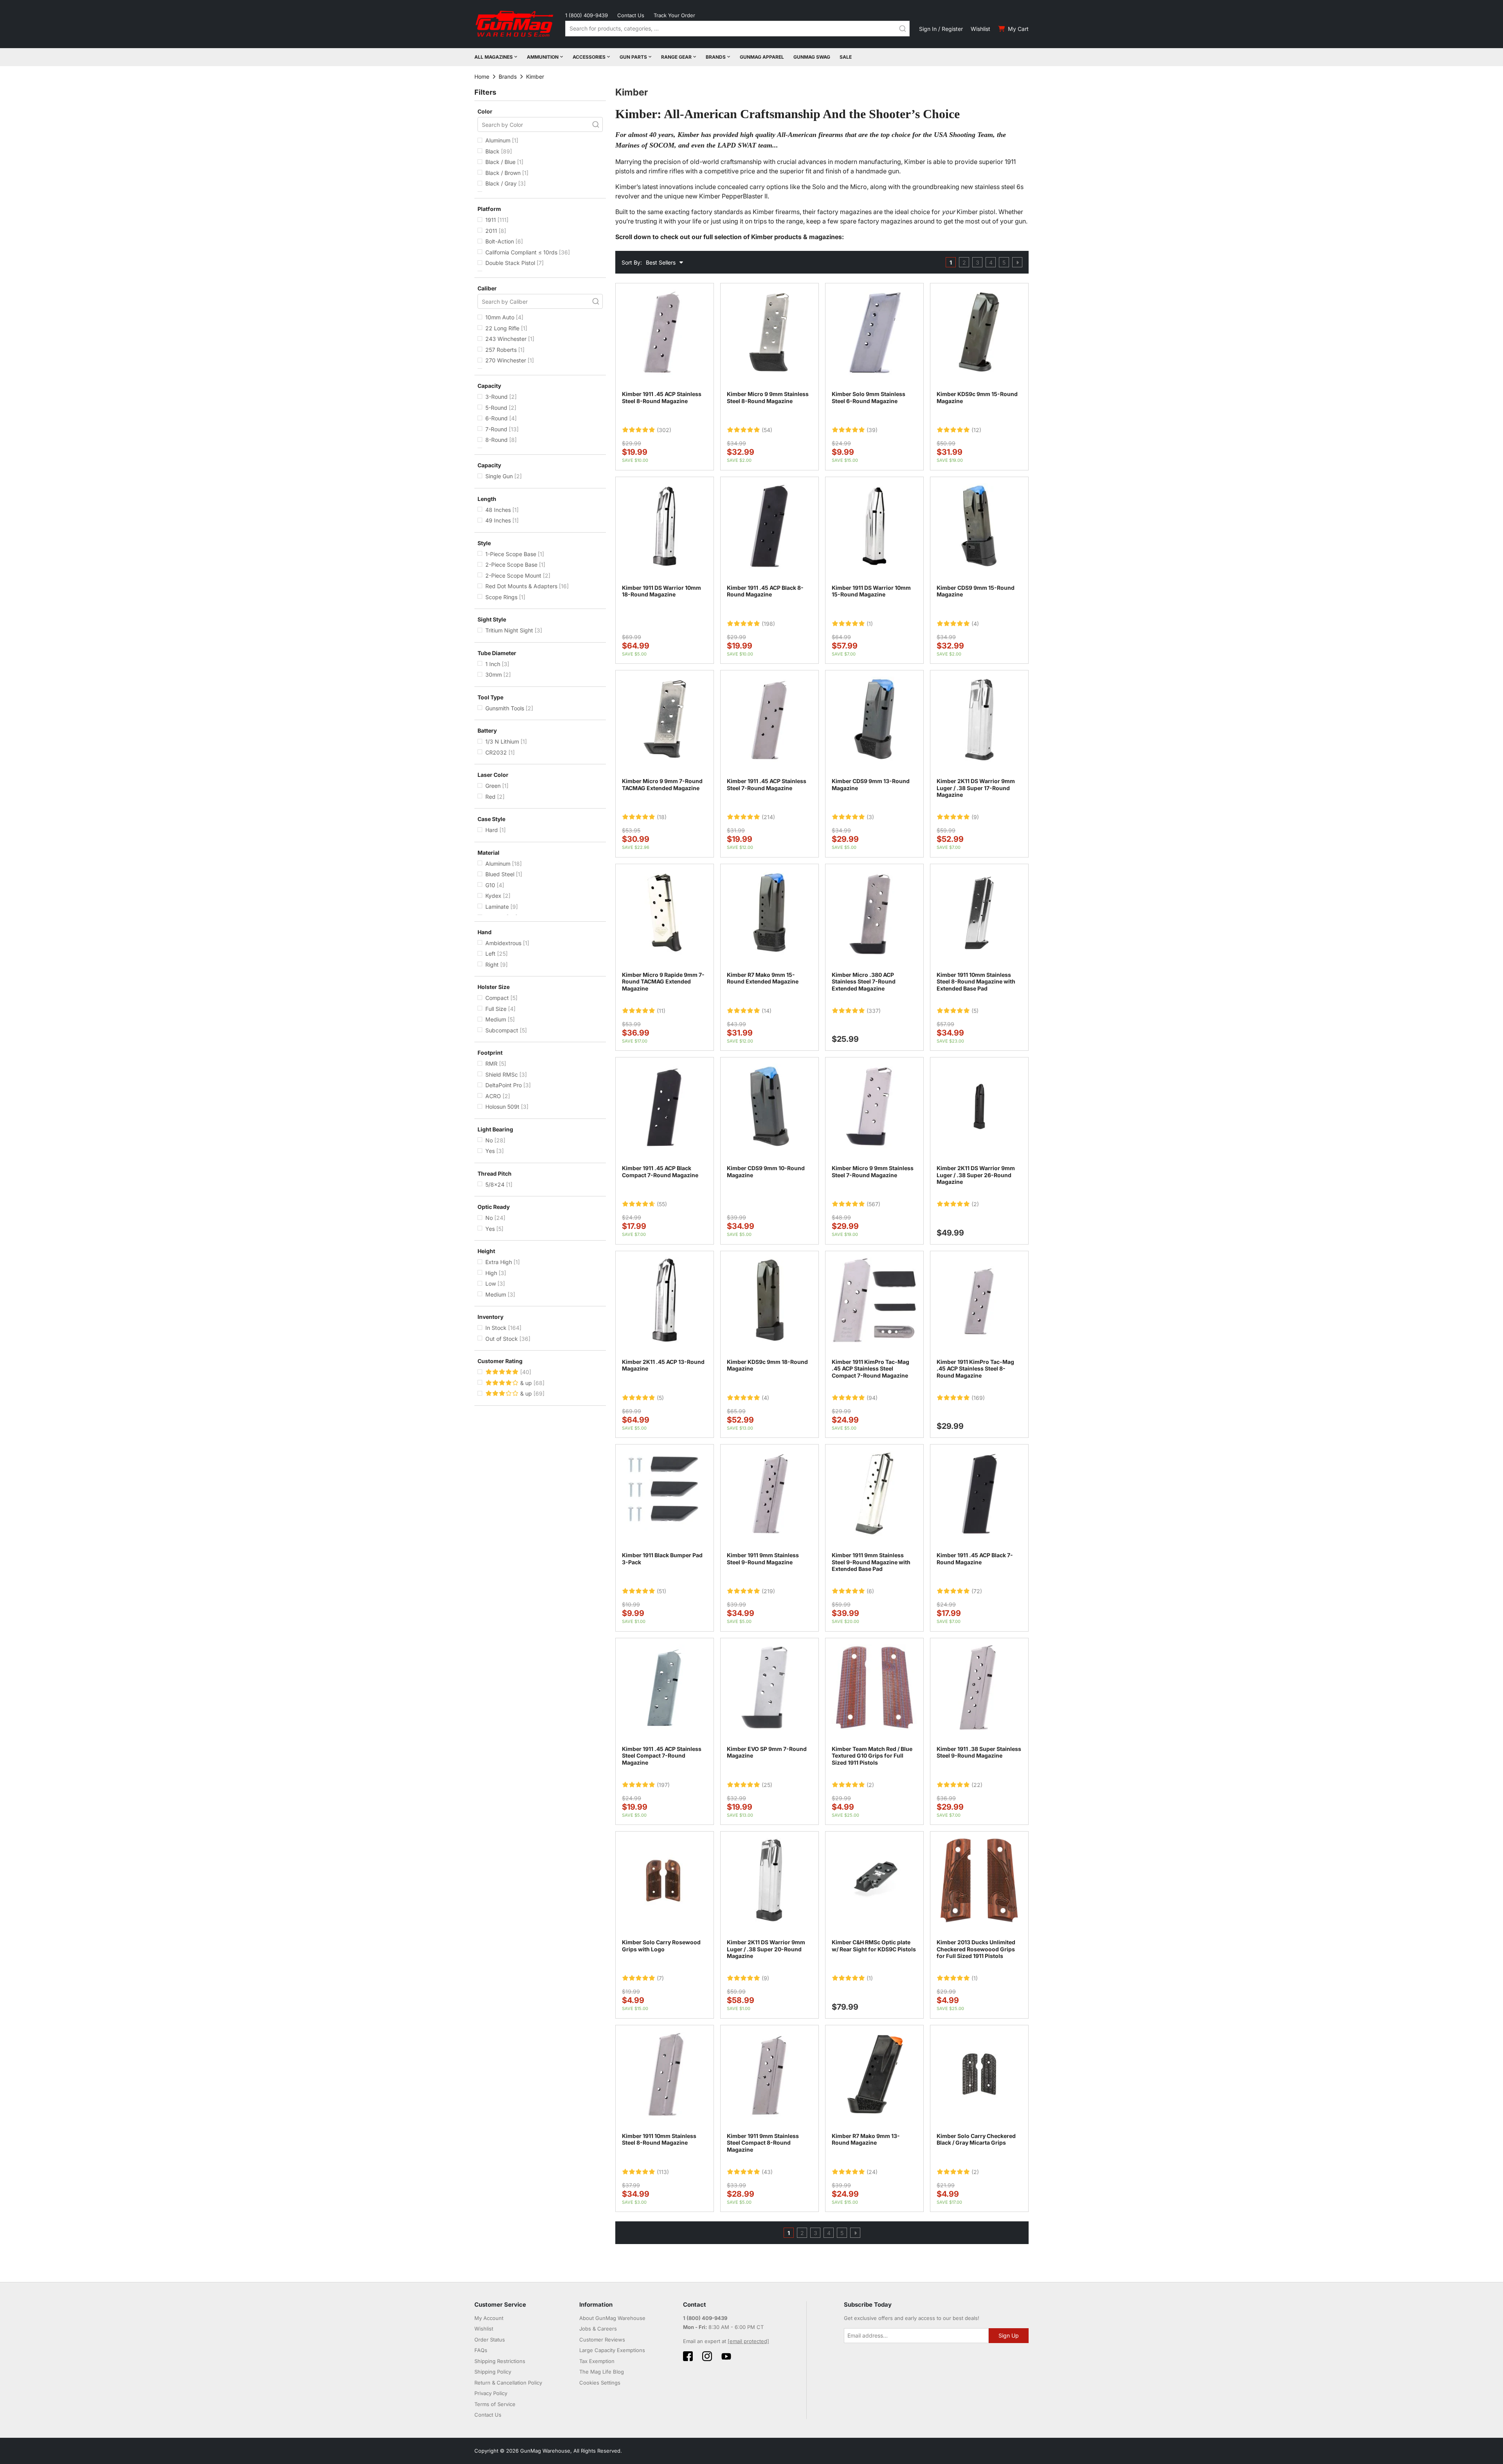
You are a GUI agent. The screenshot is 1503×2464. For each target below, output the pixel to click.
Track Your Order (674, 15)
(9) (975, 817)
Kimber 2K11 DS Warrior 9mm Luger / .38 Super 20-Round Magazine (766, 1949)
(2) (975, 1204)
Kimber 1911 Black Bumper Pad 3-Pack (662, 1559)
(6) (870, 1591)
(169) (978, 1398)
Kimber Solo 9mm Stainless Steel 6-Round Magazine (869, 397)
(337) (874, 1011)
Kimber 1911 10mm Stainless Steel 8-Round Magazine (659, 2139)
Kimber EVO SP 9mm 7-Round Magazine (767, 1752)
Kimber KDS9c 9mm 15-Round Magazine (977, 397)
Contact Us (631, 15)
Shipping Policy (493, 2372)
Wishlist (980, 29)
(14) (767, 1011)
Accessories (589, 57)
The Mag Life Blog (602, 2372)
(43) (767, 2172)
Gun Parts (633, 57)
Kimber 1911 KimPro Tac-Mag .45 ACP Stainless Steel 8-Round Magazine (975, 1369)
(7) (660, 1978)
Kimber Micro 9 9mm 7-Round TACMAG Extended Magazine (662, 784)
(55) (662, 1204)
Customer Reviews (602, 2340)
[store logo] (515, 24)
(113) (663, 2172)
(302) (664, 430)
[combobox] (737, 29)
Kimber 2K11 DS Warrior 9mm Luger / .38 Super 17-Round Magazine (976, 788)
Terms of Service (495, 2404)
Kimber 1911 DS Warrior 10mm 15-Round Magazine (871, 591)
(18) (662, 817)
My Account (489, 2318)
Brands (716, 57)
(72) (977, 1591)
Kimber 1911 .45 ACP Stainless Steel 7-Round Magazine (767, 784)
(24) (872, 2172)
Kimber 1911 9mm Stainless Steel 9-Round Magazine (763, 1559)
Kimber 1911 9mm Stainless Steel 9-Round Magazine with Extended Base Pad (871, 1562)
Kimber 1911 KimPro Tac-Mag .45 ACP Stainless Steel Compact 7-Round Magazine (870, 1369)
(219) (768, 1591)
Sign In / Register (941, 29)
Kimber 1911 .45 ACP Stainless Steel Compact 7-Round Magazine (662, 1756)
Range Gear (676, 57)
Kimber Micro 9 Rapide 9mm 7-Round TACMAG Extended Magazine (663, 982)
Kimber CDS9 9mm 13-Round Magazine (871, 784)
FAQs (481, 2350)
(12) (976, 430)
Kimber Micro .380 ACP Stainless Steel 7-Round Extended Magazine (864, 982)
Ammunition (543, 57)
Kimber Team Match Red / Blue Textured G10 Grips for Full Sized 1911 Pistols (872, 1756)
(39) (872, 430)
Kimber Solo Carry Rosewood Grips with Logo (661, 1946)
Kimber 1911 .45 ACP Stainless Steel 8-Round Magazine (662, 397)
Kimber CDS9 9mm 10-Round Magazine (766, 1172)
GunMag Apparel (762, 57)
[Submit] (903, 29)
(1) (870, 624)
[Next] (1017, 262)
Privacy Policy (491, 2393)
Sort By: (632, 262)
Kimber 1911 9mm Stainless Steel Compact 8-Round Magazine (763, 2143)
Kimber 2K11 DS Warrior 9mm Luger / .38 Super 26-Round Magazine (976, 1175)
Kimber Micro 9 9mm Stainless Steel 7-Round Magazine (873, 1172)
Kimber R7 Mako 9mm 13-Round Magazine (866, 2139)
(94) (872, 1398)
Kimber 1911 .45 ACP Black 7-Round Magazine (975, 1559)
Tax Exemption (597, 2361)
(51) (661, 1591)
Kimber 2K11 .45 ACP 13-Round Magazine (663, 1365)
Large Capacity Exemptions (612, 2350)
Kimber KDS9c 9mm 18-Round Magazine (767, 1365)
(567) (873, 1204)
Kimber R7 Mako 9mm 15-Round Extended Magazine (763, 978)
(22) (977, 1785)
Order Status (490, 2340)
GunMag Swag (812, 57)
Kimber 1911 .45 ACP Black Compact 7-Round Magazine (660, 1172)
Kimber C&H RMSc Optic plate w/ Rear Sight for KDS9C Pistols (874, 1946)
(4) (975, 624)
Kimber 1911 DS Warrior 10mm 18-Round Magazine (661, 591)
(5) (975, 1011)
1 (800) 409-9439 (587, 15)
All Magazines (494, 57)
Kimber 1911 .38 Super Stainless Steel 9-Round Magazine (979, 1752)
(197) (663, 1785)
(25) (767, 1785)
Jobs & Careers (598, 2329)
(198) (768, 624)
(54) (767, 430)
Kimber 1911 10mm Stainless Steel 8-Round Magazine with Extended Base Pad (976, 982)
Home (482, 77)
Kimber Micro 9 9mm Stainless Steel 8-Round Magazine (768, 397)
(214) (768, 817)
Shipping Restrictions (500, 2361)
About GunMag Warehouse (612, 2318)
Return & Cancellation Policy (508, 2383)
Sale (846, 57)
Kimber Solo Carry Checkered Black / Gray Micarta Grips (976, 2139)
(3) (870, 817)
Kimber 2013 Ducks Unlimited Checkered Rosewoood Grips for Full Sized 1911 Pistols (976, 1949)
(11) (661, 1011)
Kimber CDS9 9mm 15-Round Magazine (976, 591)
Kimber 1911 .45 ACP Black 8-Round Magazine (765, 591)
